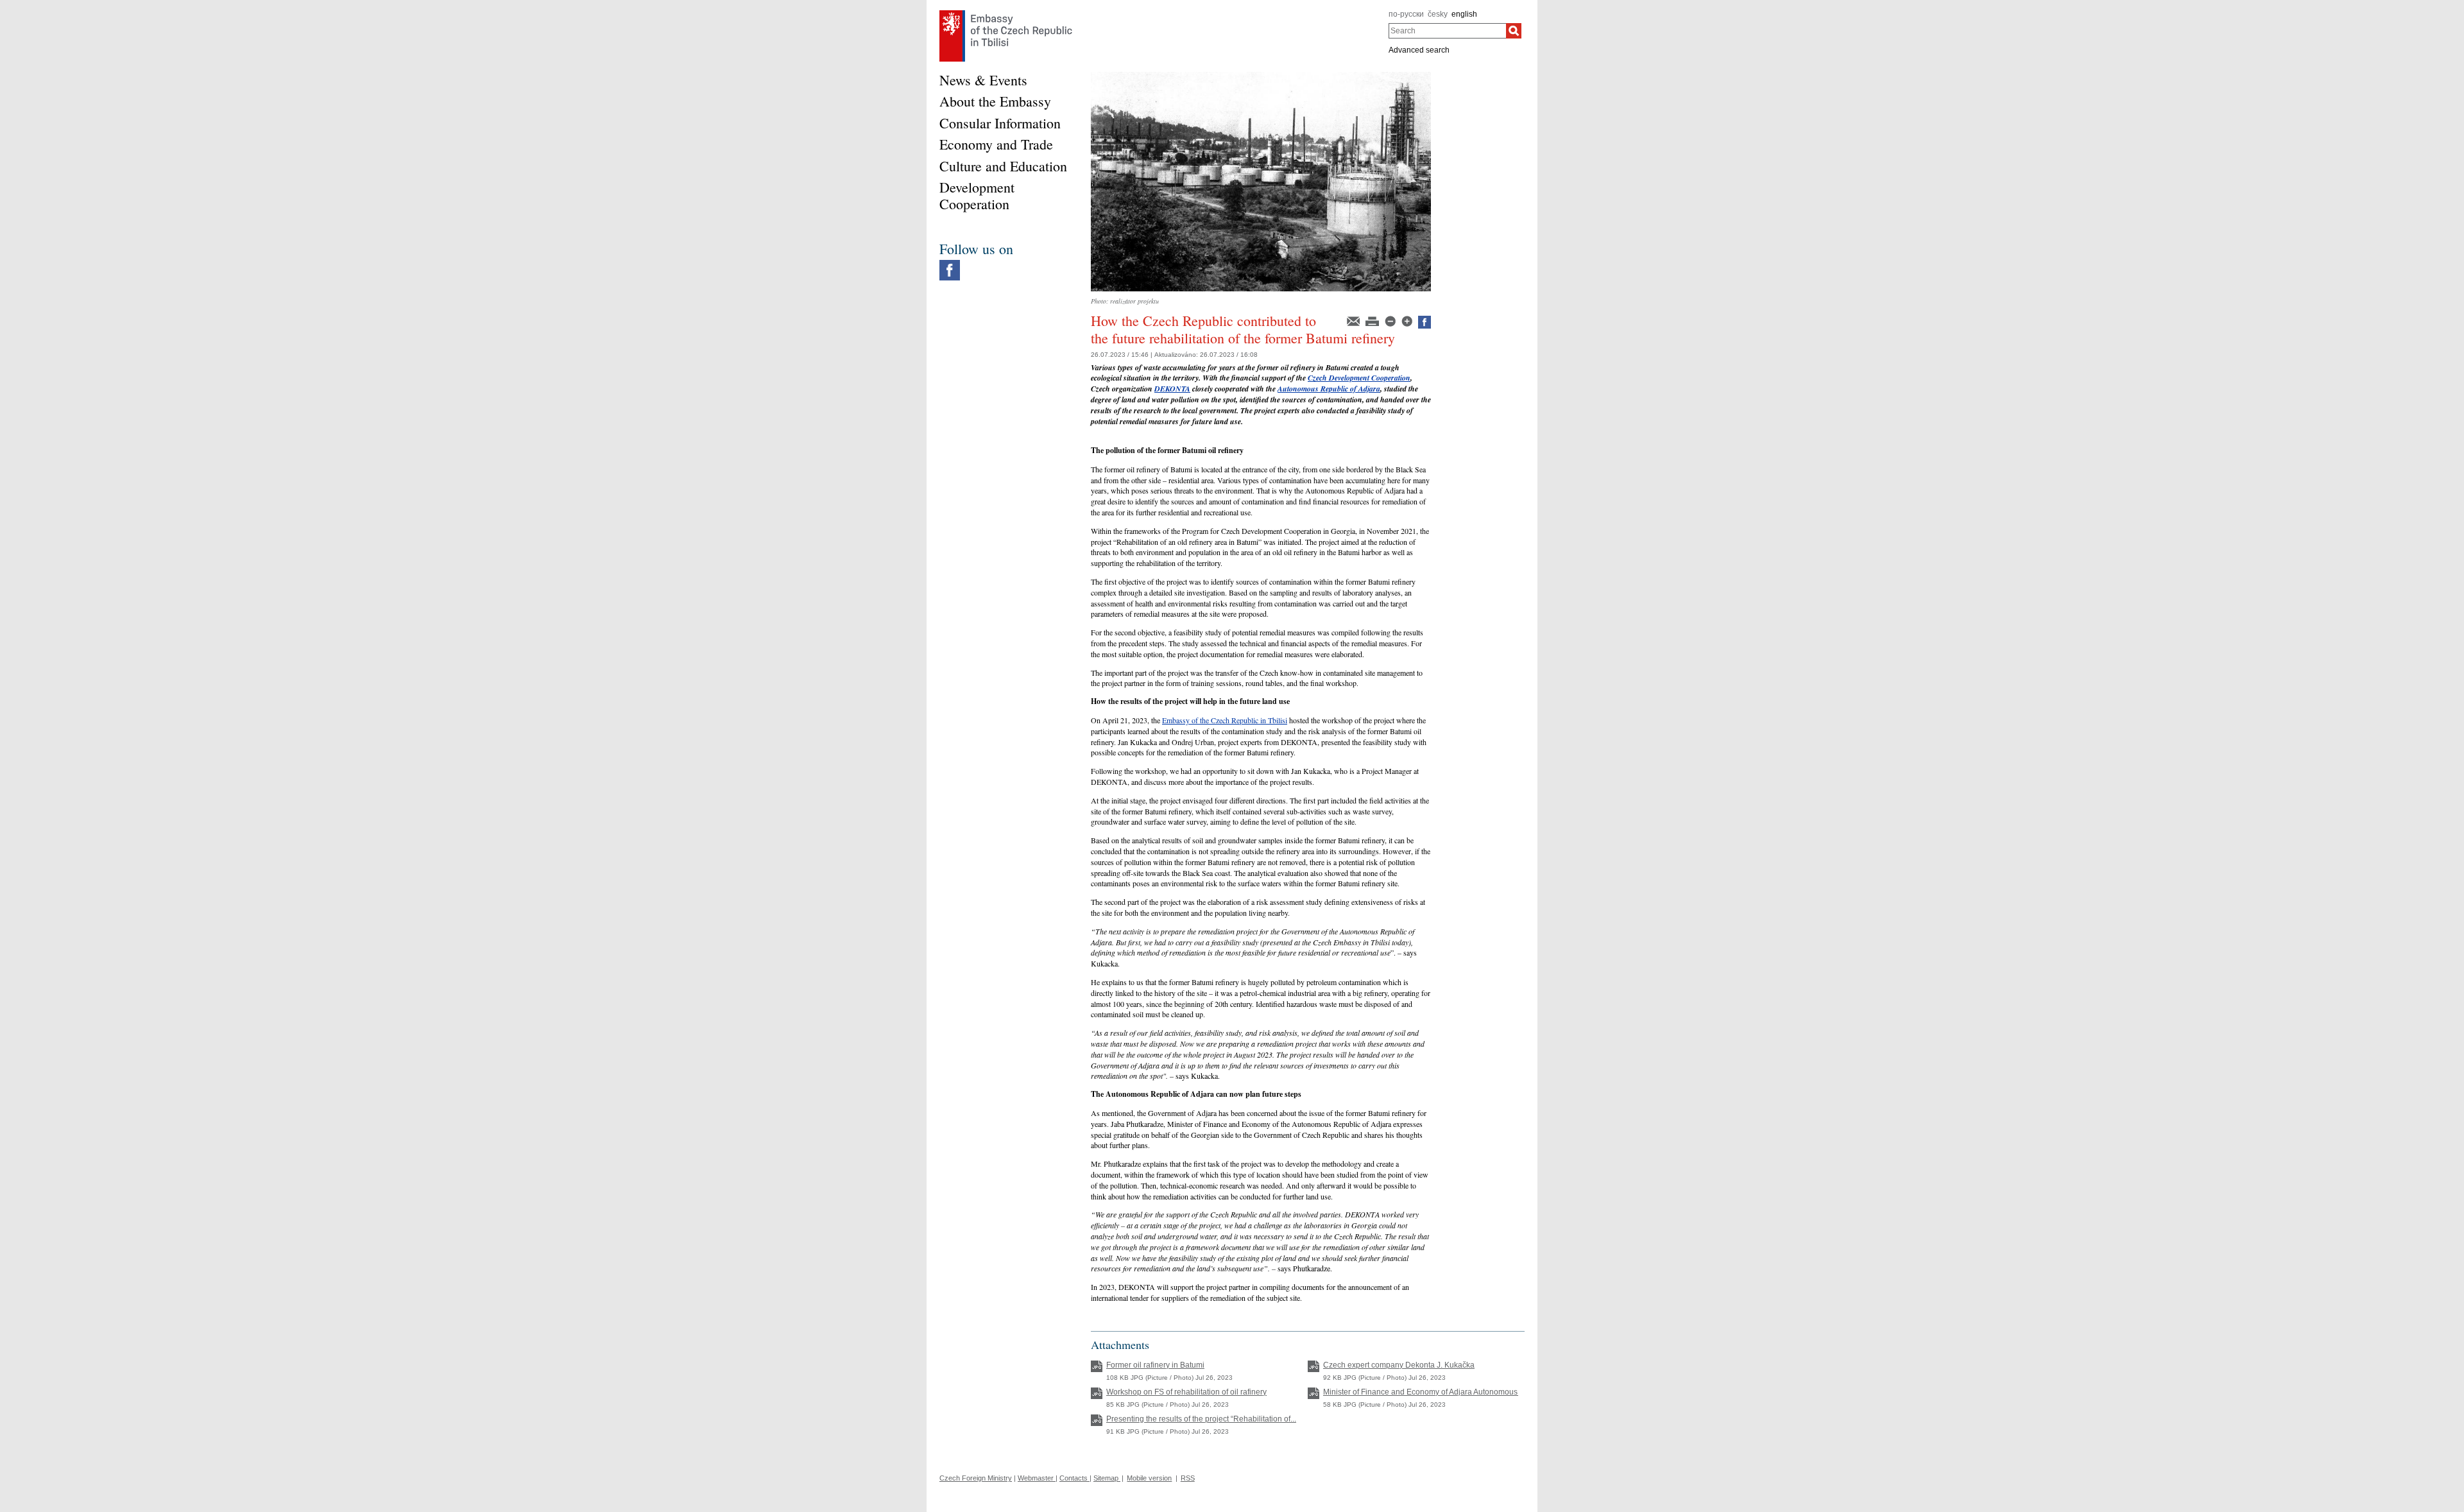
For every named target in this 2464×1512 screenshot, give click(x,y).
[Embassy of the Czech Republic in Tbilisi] (1006, 13)
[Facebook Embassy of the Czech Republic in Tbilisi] (950, 263)
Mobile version (1149, 1478)
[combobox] (1447, 31)
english (1464, 14)
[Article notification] (1354, 320)
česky (1438, 14)
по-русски (1406, 14)
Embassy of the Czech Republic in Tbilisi (1225, 720)
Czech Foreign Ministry (976, 1478)
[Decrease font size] (1391, 320)
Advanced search (1419, 50)
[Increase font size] (1408, 320)
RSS (1188, 1478)
